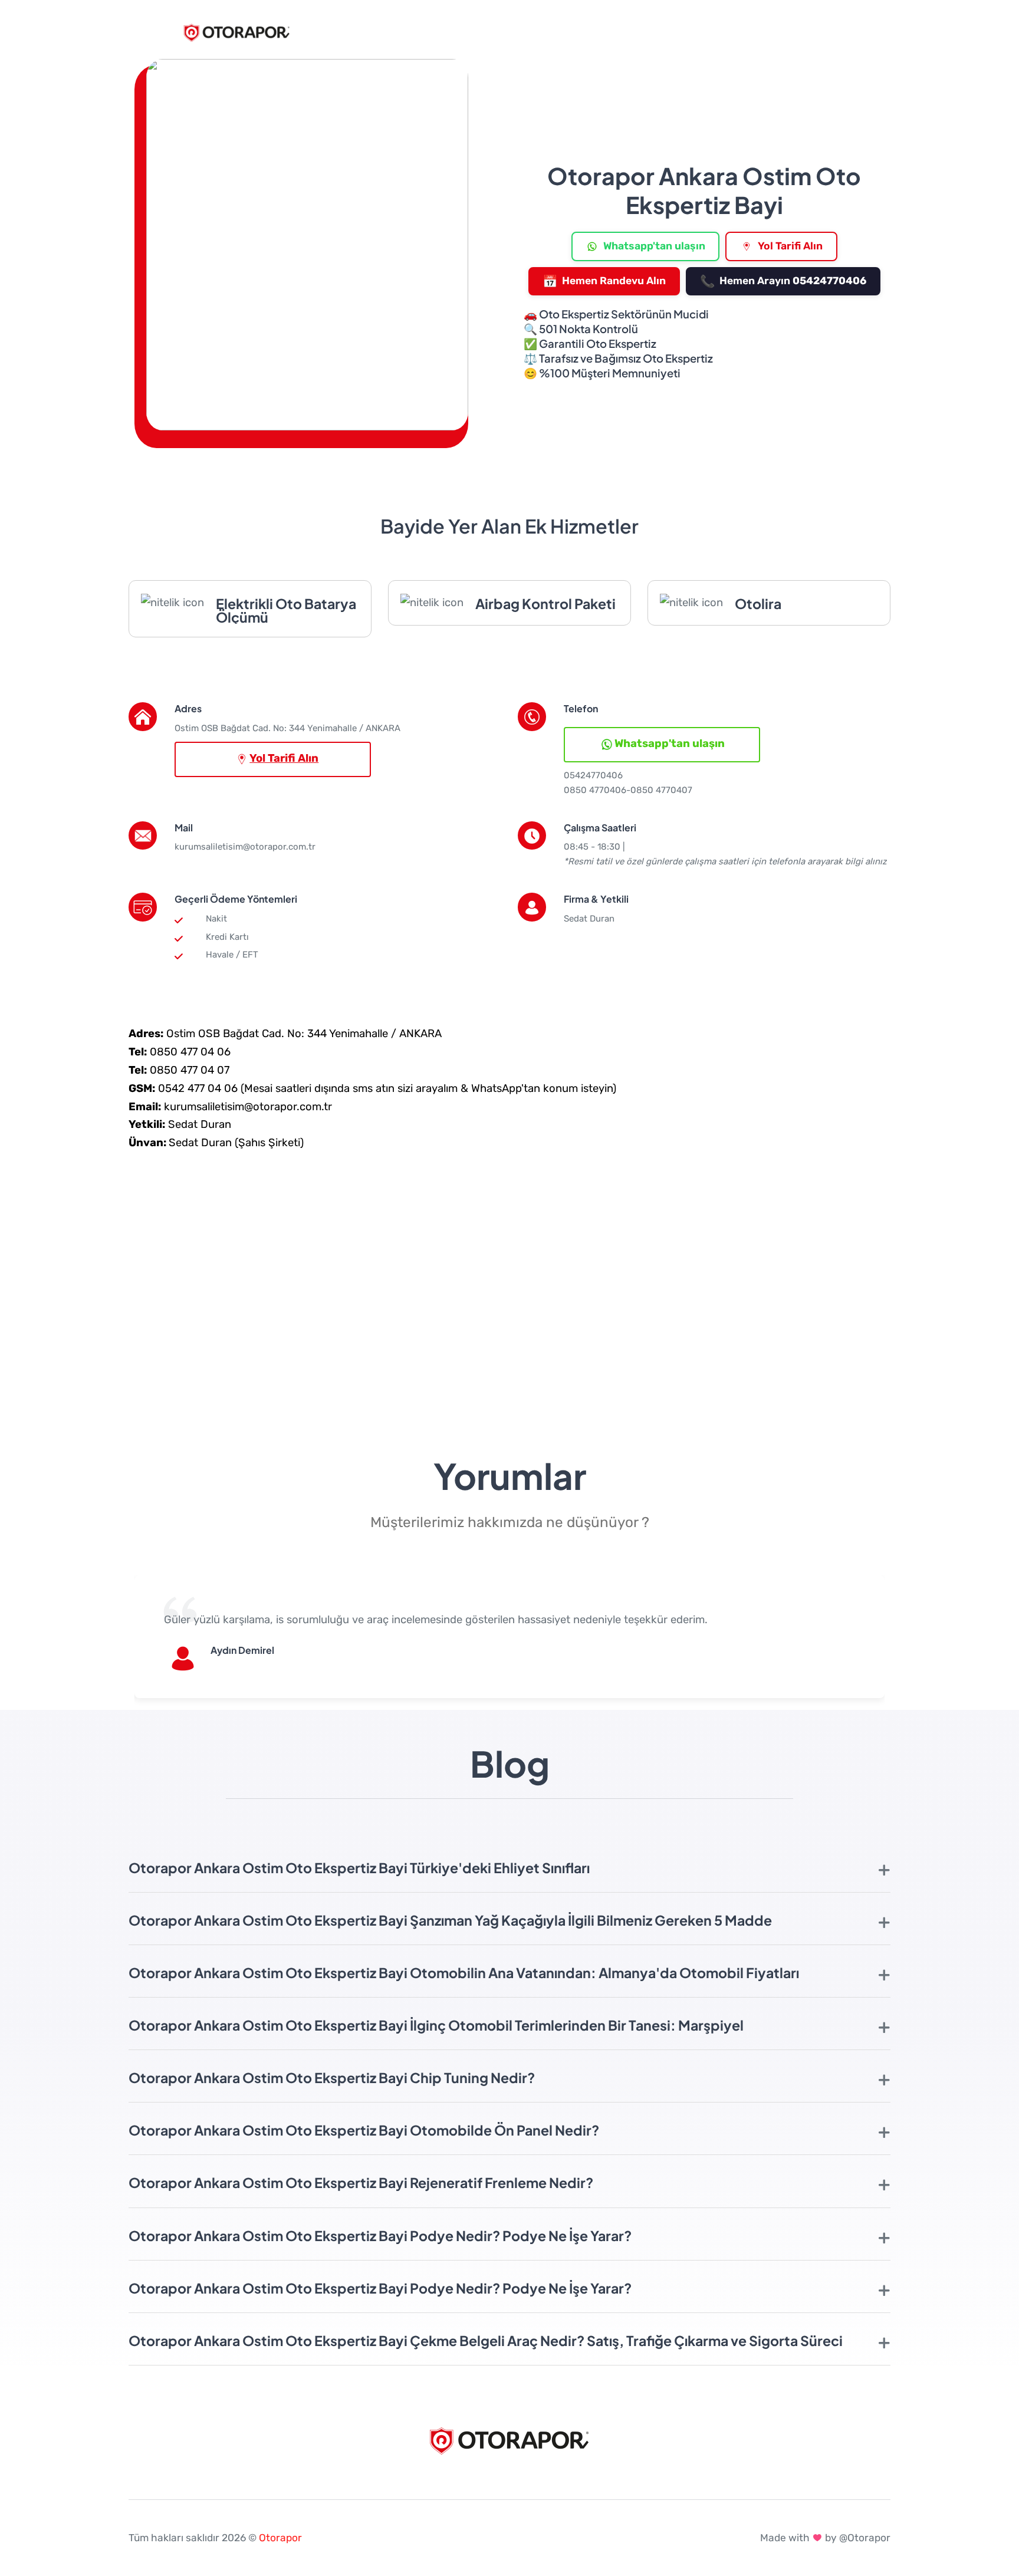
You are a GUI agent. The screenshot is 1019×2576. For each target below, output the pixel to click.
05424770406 (593, 775)
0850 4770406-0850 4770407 (628, 790)
